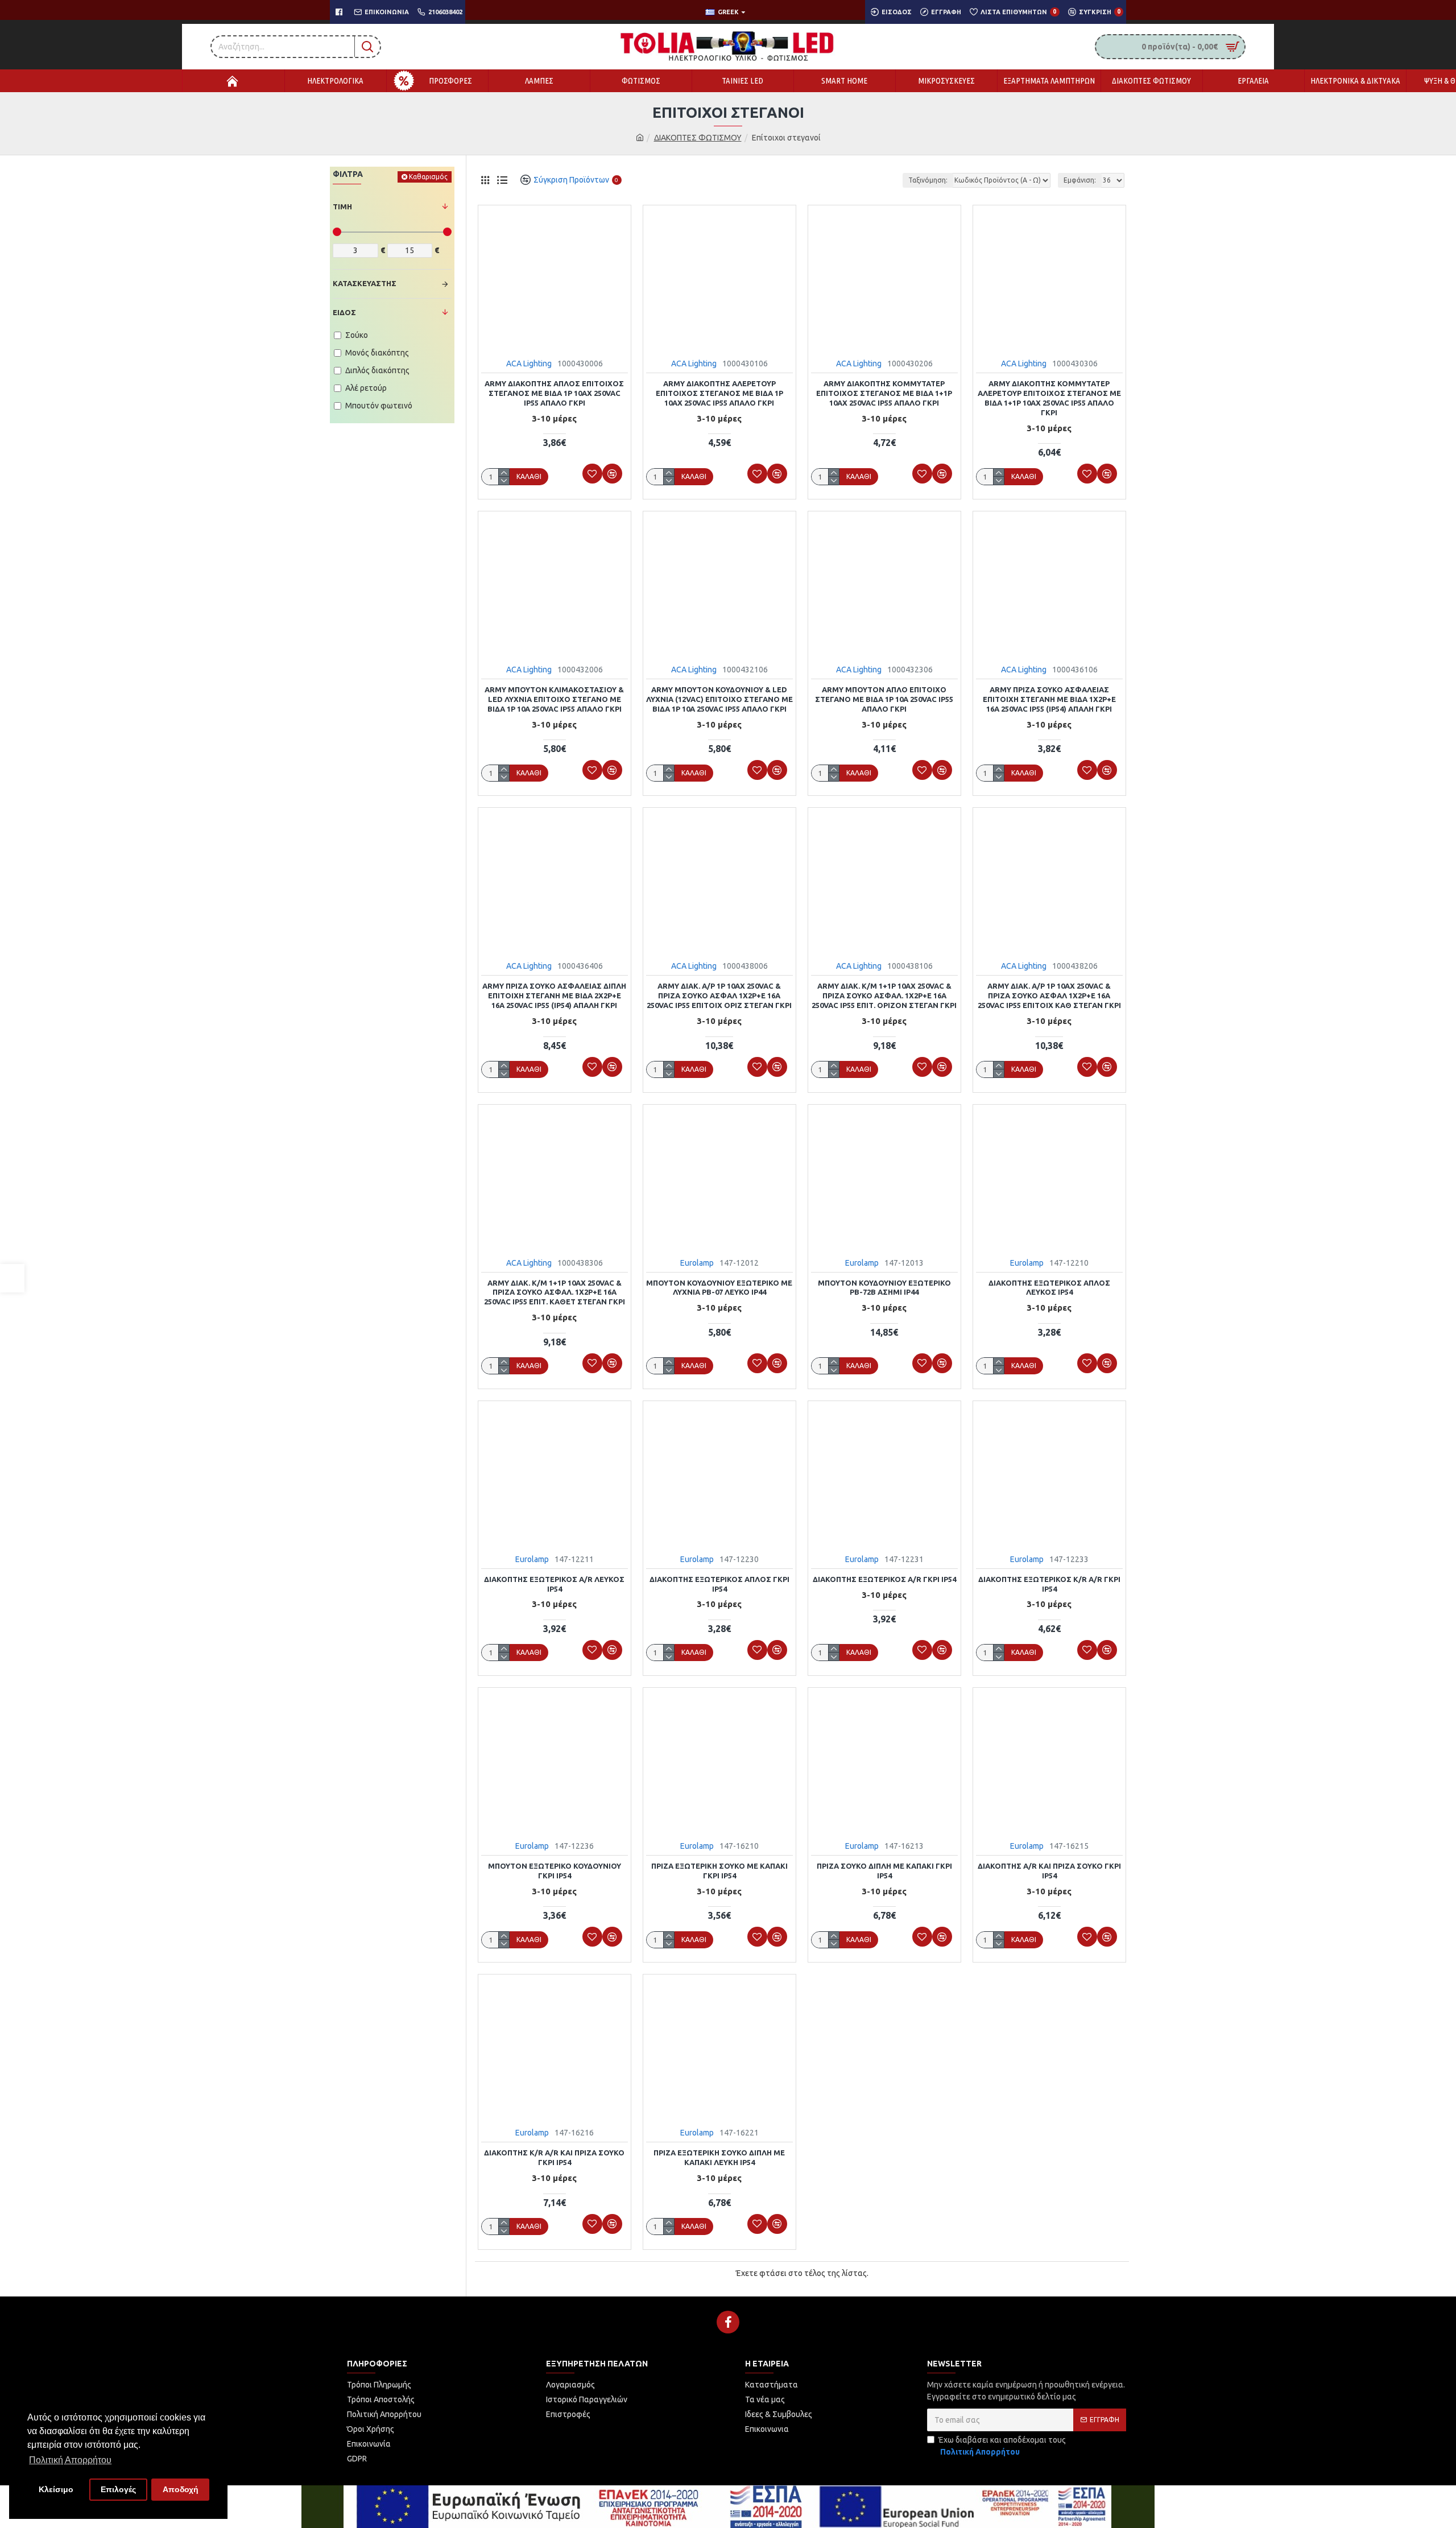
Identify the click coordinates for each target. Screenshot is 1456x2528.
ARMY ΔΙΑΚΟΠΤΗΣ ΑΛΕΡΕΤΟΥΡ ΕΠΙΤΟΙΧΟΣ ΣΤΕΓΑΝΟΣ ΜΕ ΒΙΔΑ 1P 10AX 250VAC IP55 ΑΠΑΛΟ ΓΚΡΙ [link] (719, 393)
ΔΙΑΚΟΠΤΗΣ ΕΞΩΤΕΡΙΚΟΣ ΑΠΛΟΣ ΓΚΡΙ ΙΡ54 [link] (719, 1584)
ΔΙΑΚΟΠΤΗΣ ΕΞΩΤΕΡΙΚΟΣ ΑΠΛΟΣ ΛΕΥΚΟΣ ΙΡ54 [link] (1049, 1288)
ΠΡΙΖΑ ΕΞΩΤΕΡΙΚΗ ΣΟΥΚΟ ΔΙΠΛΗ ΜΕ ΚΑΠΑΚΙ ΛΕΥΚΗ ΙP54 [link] (719, 2157)
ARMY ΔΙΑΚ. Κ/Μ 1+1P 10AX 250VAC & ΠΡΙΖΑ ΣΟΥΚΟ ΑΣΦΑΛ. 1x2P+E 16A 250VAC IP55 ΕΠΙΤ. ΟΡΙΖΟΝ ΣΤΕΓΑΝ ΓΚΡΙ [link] (884, 995)
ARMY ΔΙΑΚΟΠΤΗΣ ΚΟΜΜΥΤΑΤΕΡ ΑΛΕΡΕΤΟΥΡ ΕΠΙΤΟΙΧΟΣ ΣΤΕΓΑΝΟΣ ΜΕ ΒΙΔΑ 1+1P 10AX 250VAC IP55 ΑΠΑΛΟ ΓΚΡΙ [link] (1049, 398)
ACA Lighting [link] (529, 363)
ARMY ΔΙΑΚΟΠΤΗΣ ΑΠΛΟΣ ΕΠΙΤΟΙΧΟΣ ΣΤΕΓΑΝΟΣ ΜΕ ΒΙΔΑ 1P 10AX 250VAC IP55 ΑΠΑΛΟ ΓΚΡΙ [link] (554, 393)
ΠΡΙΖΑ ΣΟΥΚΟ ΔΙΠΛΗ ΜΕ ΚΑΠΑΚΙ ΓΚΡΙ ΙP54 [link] (884, 1871)
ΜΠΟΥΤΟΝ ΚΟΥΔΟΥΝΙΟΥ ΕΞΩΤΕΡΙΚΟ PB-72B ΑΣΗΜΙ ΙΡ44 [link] (884, 1288)
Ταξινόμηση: (928, 180)
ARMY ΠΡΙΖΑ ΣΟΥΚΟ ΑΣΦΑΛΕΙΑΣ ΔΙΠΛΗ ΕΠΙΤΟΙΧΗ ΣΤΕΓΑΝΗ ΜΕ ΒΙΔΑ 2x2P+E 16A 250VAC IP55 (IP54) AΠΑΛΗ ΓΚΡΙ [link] (554, 995)
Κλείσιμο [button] (56, 2489)
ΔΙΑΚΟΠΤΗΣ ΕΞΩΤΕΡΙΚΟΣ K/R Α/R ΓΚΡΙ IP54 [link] (1049, 1584)
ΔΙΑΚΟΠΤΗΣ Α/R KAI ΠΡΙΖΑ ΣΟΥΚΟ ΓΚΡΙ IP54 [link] (1049, 1871)
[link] (12, 1278)
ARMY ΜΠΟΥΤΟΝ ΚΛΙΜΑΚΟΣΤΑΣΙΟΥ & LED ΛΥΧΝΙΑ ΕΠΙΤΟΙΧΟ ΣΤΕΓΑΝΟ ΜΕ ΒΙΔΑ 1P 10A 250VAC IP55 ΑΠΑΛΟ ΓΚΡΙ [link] (554, 699)
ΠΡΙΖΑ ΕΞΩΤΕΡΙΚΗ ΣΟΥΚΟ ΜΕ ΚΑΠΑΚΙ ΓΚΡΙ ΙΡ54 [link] (719, 1871)
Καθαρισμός (428, 177)
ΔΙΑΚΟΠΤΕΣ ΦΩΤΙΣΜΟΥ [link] (698, 138)
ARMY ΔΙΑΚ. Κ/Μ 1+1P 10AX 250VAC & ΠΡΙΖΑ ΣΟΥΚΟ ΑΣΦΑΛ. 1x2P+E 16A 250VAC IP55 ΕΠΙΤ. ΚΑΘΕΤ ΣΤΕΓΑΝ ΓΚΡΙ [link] (555, 1292)
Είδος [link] (344, 312)
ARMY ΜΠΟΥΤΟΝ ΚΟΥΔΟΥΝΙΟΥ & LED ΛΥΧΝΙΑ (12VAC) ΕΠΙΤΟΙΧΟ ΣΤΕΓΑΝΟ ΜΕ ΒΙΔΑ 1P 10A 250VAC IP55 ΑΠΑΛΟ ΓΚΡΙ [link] (719, 699)
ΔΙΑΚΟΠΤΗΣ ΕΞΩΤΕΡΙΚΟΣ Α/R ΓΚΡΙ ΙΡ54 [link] (884, 1579)
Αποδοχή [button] (181, 2489)
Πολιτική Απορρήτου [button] (70, 2460)
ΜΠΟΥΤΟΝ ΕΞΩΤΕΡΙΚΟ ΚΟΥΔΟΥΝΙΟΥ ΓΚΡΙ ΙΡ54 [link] (555, 1871)
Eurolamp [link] (697, 1263)
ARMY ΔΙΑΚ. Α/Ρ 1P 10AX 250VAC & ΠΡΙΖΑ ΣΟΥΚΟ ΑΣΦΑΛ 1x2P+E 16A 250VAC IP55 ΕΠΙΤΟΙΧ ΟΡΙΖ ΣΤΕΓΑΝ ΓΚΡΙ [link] (719, 995)
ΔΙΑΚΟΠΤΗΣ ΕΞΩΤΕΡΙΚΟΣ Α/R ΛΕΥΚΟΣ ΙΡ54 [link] (554, 1584)
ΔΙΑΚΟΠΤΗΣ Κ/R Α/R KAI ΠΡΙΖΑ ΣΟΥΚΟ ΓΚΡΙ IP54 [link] (554, 2157)
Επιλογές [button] (118, 2489)
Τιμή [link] (342, 206)
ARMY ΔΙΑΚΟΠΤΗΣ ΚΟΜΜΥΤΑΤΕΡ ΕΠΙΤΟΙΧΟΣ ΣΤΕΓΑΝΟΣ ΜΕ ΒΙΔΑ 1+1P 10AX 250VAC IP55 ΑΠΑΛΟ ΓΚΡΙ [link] (884, 393)
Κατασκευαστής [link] (365, 283)
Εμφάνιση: (1080, 180)
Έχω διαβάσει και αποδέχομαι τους (1002, 2446)
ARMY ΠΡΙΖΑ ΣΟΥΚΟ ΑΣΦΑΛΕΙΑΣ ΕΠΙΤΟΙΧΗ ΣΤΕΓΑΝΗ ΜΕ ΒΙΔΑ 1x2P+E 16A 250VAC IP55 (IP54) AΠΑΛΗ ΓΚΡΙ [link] (1049, 699)
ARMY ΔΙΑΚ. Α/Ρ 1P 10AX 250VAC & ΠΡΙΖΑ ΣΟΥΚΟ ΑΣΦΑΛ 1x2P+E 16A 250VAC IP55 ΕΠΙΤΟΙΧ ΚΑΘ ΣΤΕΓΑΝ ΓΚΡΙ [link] (1049, 995)
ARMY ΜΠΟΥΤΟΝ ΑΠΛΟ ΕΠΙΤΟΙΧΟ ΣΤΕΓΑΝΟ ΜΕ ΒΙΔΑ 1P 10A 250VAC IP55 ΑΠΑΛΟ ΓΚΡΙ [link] (884, 699)
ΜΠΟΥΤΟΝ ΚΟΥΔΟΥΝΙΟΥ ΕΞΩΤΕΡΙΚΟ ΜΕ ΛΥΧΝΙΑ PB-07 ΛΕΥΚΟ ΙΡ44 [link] (719, 1288)
